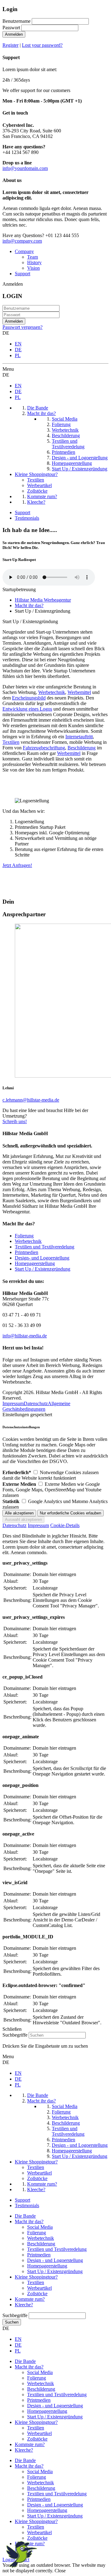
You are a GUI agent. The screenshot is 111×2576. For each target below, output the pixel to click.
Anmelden (14, 34)
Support (23, 274)
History (34, 262)
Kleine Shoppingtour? (36, 2277)
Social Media (40, 2227)
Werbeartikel (39, 2288)
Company (24, 251)
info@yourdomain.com (25, 168)
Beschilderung (82, 748)
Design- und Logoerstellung (42, 1258)
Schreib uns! (15, 1121)
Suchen (12, 2322)
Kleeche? (24, 2305)
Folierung (24, 1236)
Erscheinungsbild (29, 698)
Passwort (11, 28)
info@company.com (22, 241)
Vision (33, 268)
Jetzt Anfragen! (17, 865)
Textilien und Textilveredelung (45, 1247)
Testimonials (27, 518)
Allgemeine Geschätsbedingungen (36, 1406)
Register (10, 45)
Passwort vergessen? (23, 327)
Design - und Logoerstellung (55, 2260)
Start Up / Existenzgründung (43, 1269)
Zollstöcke (37, 2294)
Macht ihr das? (29, 2221)
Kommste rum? (30, 2299)
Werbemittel (79, 692)
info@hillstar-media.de (25, 1336)
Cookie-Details (65, 1525)
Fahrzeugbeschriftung (44, 748)
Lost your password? (42, 45)
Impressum (13, 1403)
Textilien (11, 742)
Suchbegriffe (15, 2035)
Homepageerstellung (35, 1263)
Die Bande (25, 2216)
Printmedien (27, 1252)
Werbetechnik (52, 692)
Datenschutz (36, 1403)
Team (33, 257)
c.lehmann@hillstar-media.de (31, 1100)
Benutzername (16, 21)
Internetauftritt (79, 737)
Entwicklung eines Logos (27, 709)
